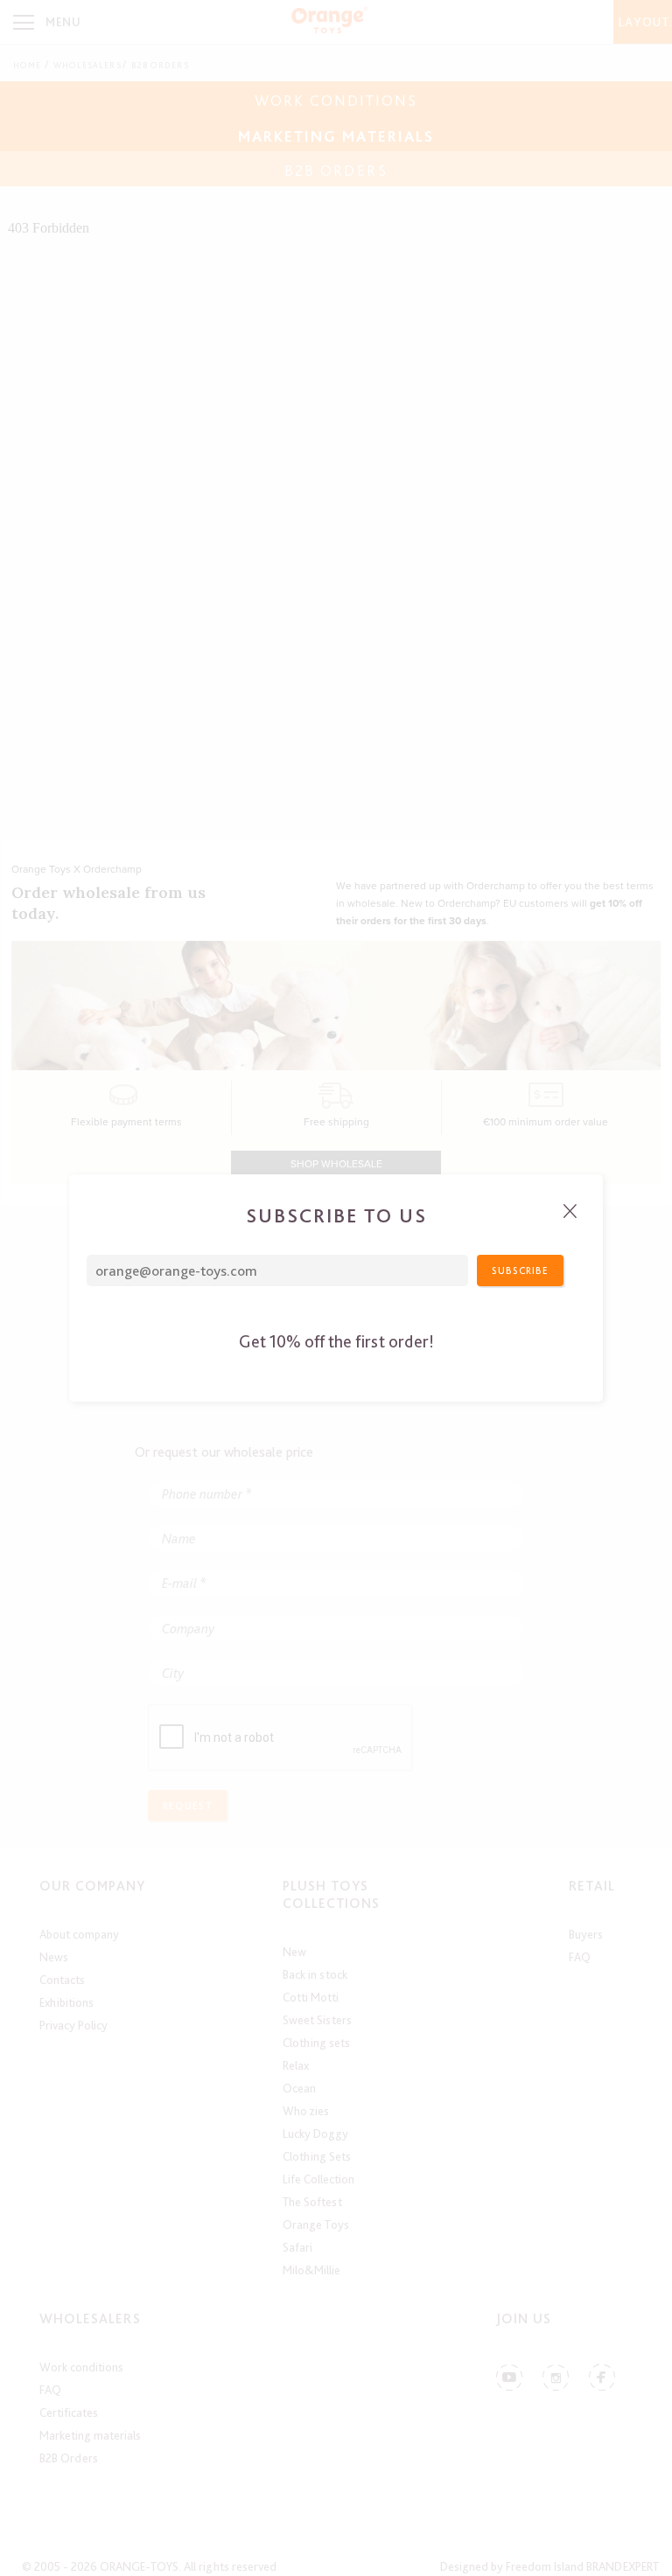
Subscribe (520, 1271)
